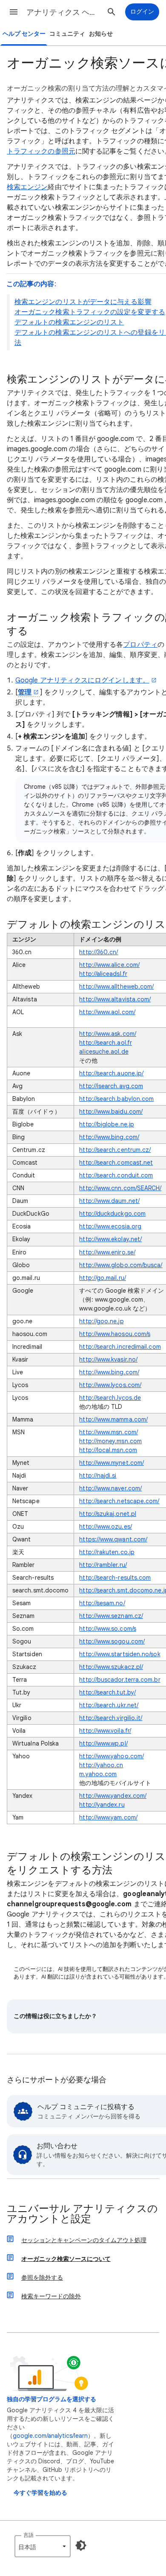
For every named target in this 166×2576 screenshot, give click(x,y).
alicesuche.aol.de (104, 1052)
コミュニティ (67, 34)
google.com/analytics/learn (50, 2436)
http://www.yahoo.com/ (112, 1756)
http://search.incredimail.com (120, 1347)
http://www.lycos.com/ (110, 1385)
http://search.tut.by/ (107, 1692)
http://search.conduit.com (116, 1175)
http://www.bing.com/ (109, 1137)
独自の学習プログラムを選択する (52, 2399)
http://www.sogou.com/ (112, 1641)
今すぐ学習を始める (40, 2493)
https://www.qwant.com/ (113, 1539)
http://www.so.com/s (108, 1629)
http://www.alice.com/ (109, 965)
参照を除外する (42, 2277)
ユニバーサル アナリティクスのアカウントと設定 (82, 2214)
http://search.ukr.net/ (109, 1705)
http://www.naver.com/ (110, 1488)
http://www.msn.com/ (109, 1432)
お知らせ (101, 34)
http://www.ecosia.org (110, 1226)
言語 (29, 2535)
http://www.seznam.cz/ (111, 1616)
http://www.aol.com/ (107, 1012)
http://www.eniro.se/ (107, 1252)
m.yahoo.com (98, 1774)
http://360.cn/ (99, 952)
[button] (14, 12)
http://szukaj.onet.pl (108, 1514)
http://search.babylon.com (116, 1099)
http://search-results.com (115, 1578)
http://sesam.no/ (102, 1603)
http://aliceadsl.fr (103, 974)
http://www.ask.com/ (108, 1034)
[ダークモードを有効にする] (81, 2545)
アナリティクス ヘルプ (64, 12)
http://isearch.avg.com (111, 1086)
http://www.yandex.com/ (113, 1796)
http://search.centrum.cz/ (115, 1150)
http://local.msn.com (108, 1450)
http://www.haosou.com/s (115, 1334)
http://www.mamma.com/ (113, 1419)
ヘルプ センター (24, 34)
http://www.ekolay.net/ (110, 1239)
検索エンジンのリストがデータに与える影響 (83, 302)
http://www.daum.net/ (109, 1201)
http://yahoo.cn (101, 1765)
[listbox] (43, 2546)
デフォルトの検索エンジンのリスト (69, 322)
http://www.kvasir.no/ (108, 1359)
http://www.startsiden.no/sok (120, 1654)
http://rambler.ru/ (103, 1565)
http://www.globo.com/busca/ (121, 1265)
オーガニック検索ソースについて (66, 2259)
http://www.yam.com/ (108, 1817)
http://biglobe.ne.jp (107, 1124)
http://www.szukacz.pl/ (111, 1667)
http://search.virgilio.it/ (111, 1718)
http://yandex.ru (102, 1805)
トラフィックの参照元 (41, 151)
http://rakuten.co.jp (107, 1552)
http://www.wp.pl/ (103, 1743)
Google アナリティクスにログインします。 (82, 680)
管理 (25, 692)
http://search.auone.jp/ (111, 1073)
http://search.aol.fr (106, 1043)
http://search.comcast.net (116, 1163)
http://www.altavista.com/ (115, 999)
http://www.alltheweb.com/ (116, 987)
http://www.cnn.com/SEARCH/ (120, 1188)
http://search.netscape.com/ (119, 1501)
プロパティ (140, 645)
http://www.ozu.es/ (105, 1527)
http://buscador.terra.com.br (120, 1680)
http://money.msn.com (110, 1441)
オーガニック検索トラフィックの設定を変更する (90, 312)
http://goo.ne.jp (101, 1321)
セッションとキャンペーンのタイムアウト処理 (84, 2240)
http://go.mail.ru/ (102, 1278)
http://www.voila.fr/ (105, 1731)
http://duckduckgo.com (112, 1214)
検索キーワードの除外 (51, 2296)
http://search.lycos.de (110, 1398)
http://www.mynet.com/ (112, 1463)
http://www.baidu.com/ (111, 1112)
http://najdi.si (98, 1476)
